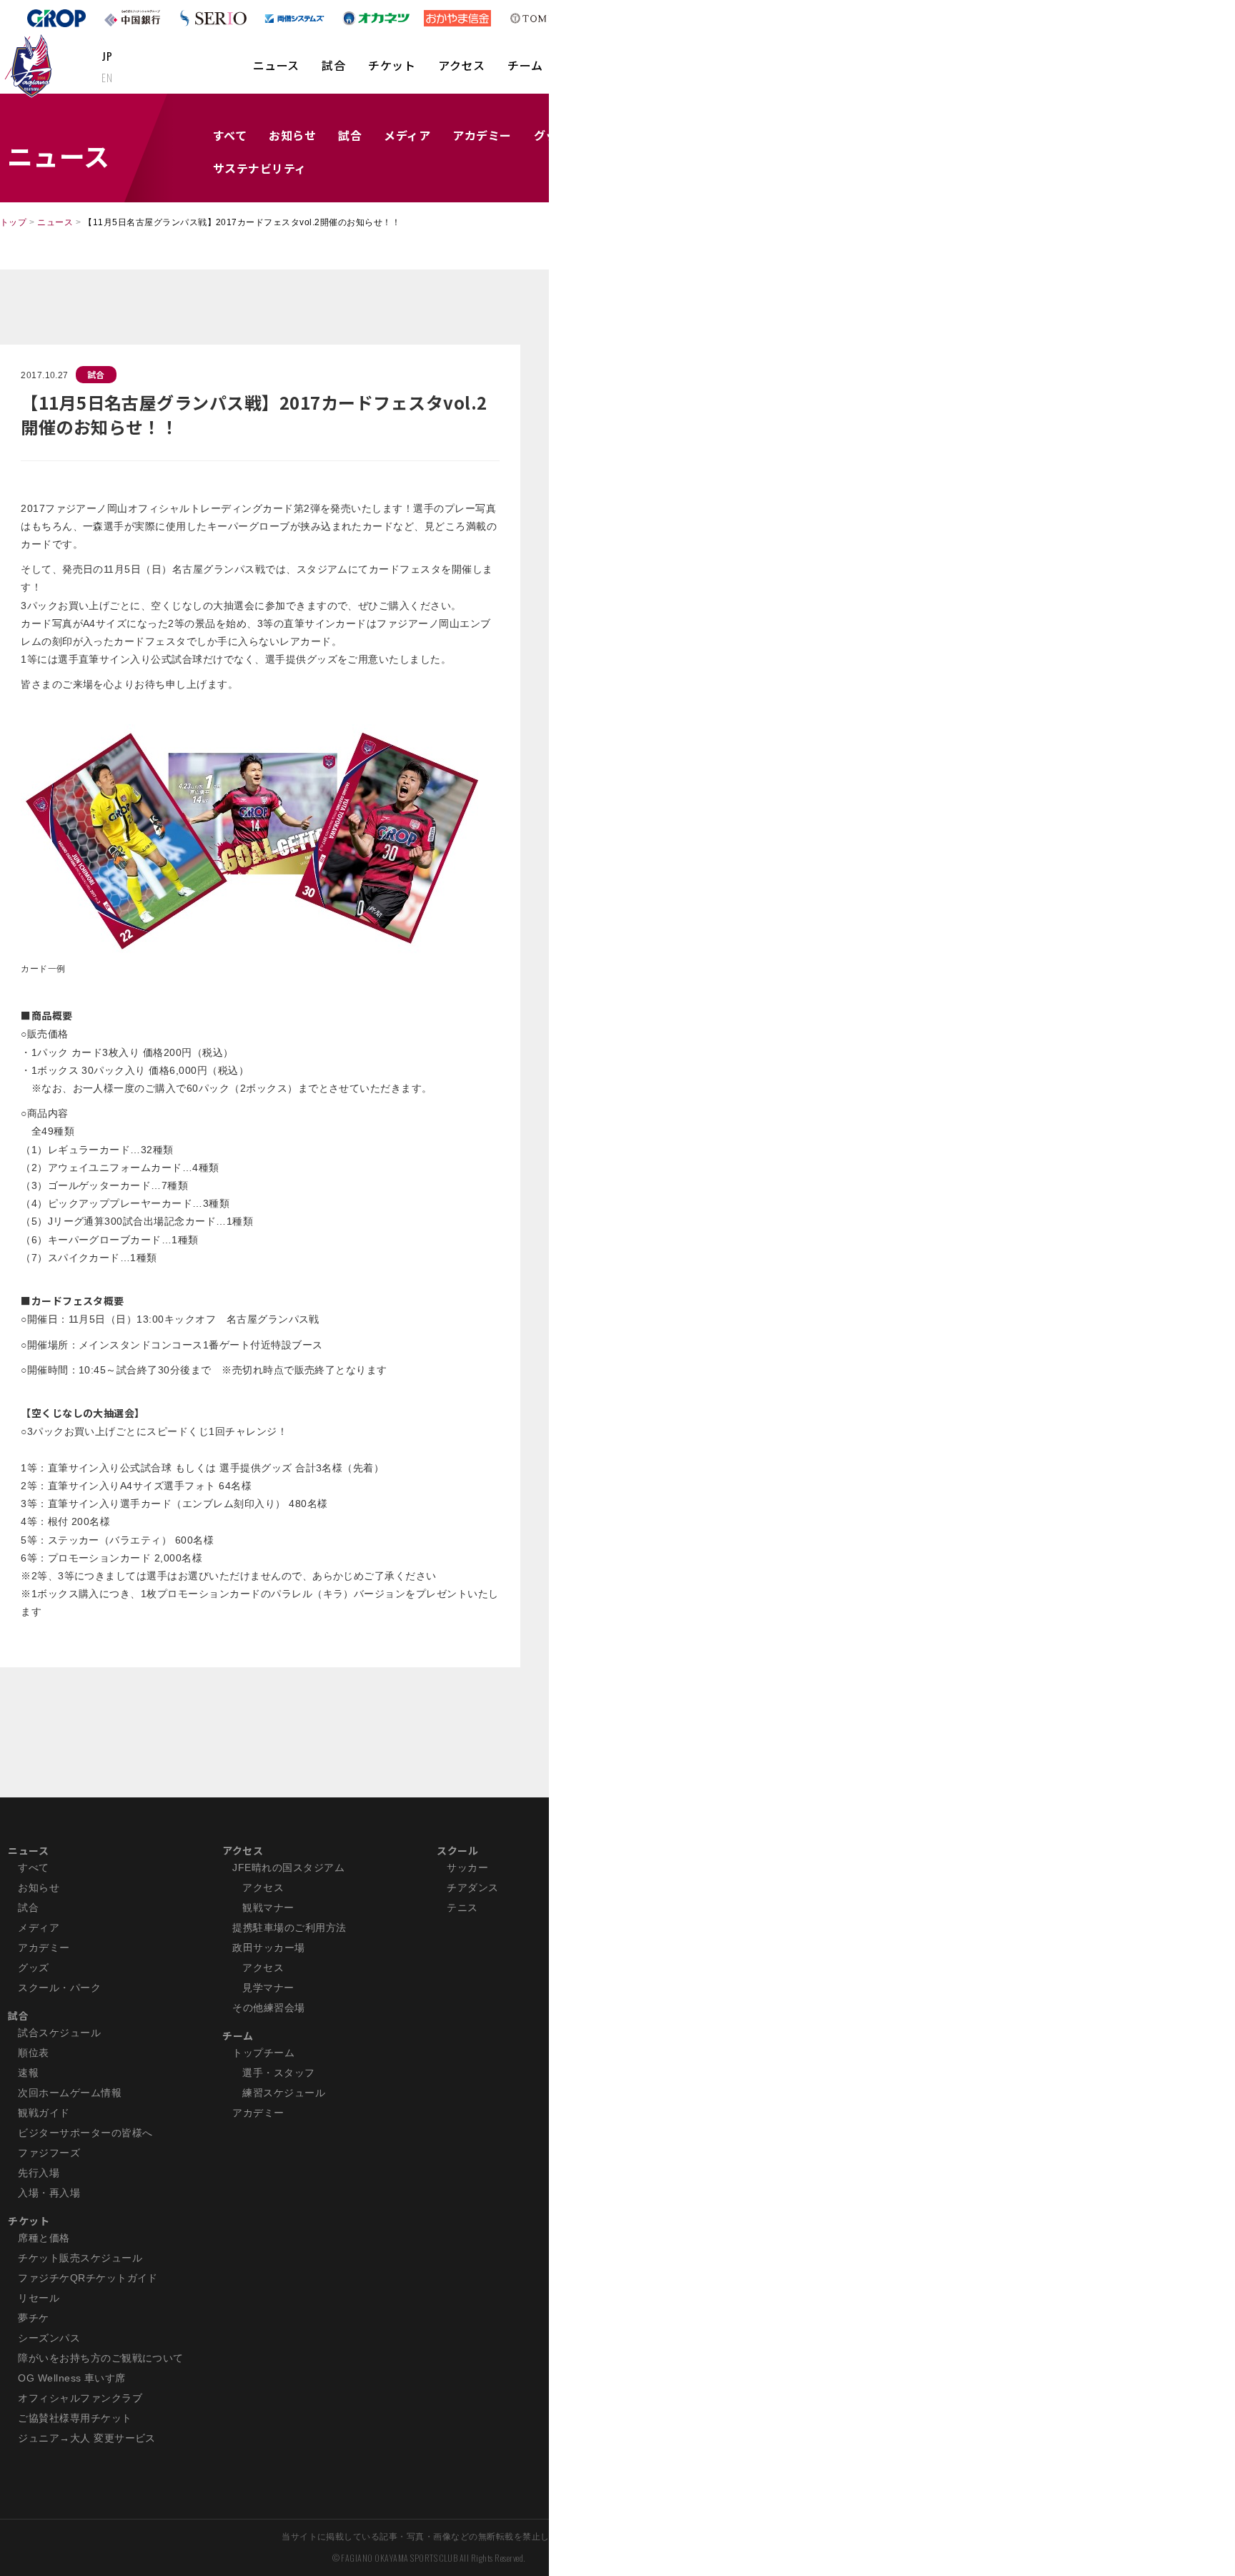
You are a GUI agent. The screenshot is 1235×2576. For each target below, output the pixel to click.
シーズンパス (49, 2338)
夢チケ (33, 2318)
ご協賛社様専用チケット (75, 2418)
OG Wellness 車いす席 (72, 2378)
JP (107, 56)
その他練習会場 (268, 2008)
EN (107, 77)
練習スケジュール (284, 2093)
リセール (39, 2298)
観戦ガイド (44, 2113)
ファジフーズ (49, 2153)
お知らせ (292, 135)
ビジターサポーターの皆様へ (85, 2133)
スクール (457, 1850)
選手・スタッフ (278, 2073)
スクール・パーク (59, 1988)
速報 (28, 2073)
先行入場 (39, 2173)
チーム (525, 65)
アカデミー (482, 135)
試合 (333, 65)
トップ (13, 222)
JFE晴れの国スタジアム (288, 1867)
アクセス (461, 65)
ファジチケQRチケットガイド (88, 2278)
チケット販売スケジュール (80, 2258)
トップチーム (263, 2053)
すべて (230, 135)
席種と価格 (44, 2238)
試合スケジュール (59, 2033)
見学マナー (268, 1988)
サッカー (467, 1867)
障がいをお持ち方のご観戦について (101, 2358)
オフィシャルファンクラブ (80, 2398)
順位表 (33, 2053)
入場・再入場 (49, 2193)
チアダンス (472, 1887)
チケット (392, 65)
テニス (462, 1908)
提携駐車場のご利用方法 (289, 1928)
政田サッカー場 (268, 1948)
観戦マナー (268, 1908)
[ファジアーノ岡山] (31, 65)
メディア (407, 135)
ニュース (276, 65)
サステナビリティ (260, 168)
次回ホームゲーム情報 (70, 2093)
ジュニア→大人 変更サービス (87, 2438)
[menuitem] (276, 72)
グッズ (33, 1968)
